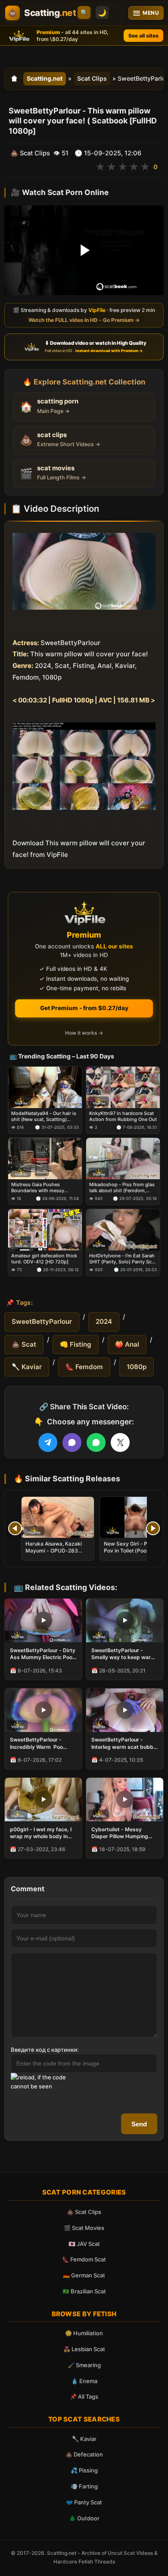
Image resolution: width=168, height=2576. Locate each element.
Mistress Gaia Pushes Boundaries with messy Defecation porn (38, 1188)
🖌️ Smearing (84, 2365)
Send (139, 2124)
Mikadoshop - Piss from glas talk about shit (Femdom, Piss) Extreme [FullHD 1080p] (122, 1188)
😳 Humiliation (84, 2333)
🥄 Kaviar (27, 1367)
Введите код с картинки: (45, 2050)
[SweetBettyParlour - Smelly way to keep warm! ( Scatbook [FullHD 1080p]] (125, 1620)
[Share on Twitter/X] (120, 1442)
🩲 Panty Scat (84, 2502)
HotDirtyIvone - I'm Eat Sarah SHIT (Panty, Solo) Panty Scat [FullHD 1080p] (123, 1259)
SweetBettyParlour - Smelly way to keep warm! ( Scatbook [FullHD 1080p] (124, 1654)
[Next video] (153, 1528)
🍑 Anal (127, 1344)
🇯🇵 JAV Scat (84, 2244)
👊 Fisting (76, 1344)
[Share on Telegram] (48, 1442)
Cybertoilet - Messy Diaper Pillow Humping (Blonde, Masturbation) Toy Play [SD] (121, 1833)
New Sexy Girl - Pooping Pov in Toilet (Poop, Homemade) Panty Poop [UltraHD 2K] (134, 1554)
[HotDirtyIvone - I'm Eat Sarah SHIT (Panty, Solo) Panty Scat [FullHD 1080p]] (123, 1230)
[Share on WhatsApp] (96, 1442)
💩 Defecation (84, 2454)
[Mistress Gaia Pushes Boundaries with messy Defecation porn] (45, 1159)
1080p (137, 1367)
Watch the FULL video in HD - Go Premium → (84, 320)
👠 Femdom (84, 1367)
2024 (104, 1321)
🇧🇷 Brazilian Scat (84, 2291)
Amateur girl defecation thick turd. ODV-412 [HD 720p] (44, 1259)
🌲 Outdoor (84, 2518)
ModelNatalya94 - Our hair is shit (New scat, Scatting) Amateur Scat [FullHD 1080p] (44, 1116)
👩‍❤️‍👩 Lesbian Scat (84, 2349)
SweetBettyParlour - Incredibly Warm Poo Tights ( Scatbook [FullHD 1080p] (42, 1743)
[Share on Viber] (72, 1442)
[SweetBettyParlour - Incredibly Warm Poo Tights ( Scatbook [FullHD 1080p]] (43, 1710)
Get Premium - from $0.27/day (84, 1008)
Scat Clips (92, 78)
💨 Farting (84, 2486)
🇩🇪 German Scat (84, 2275)
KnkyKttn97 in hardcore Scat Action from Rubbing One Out (123, 1116)
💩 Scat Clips (84, 2212)
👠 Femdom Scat (84, 2259)
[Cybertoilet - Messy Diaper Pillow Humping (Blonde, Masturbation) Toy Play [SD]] (125, 1800)
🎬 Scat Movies (84, 2228)
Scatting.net (45, 78)
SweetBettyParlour (42, 1321)
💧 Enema (84, 2381)
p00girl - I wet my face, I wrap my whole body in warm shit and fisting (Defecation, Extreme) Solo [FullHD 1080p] (41, 1833)
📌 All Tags (84, 2396)
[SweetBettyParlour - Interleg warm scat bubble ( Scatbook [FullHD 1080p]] (125, 1710)
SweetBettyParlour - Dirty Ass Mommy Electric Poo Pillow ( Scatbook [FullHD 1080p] (43, 1654)
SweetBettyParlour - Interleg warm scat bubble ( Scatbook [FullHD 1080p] (124, 1743)
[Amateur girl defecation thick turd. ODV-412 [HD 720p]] (45, 1230)
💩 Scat (24, 1344)
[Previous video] (15, 1528)
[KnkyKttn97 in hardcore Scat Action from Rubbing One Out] (123, 1087)
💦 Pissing (84, 2470)
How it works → (84, 1033)
